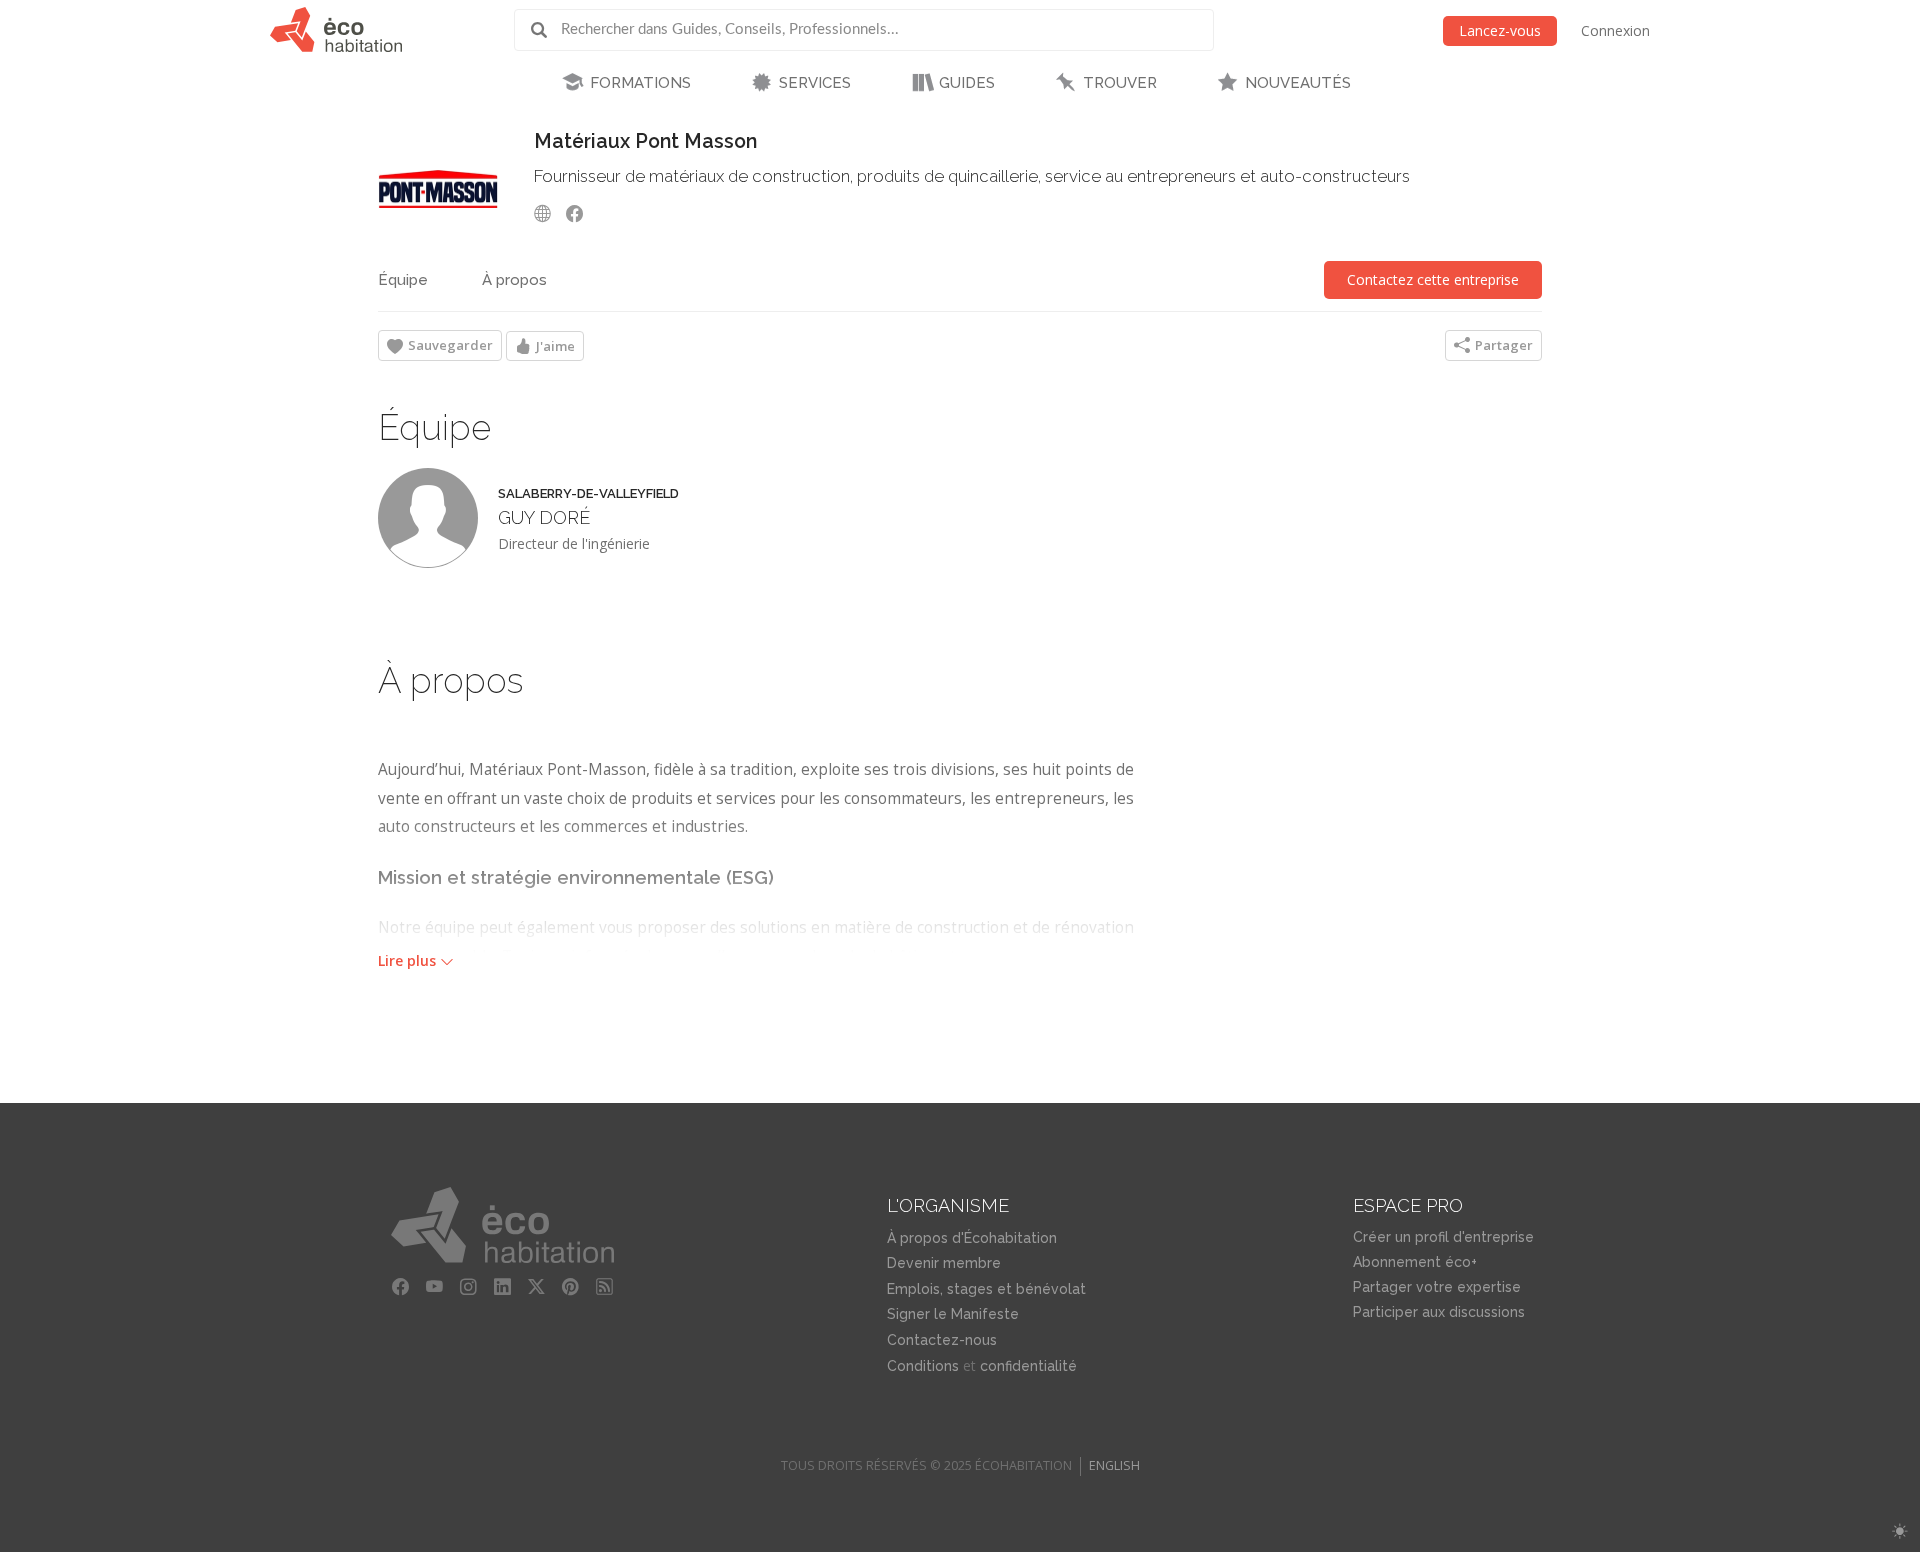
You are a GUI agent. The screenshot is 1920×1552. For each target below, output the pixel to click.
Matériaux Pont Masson (645, 141)
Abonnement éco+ (1415, 1262)
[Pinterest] (571, 1287)
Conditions (923, 1366)
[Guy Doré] (428, 518)
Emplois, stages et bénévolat (986, 1289)
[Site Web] (548, 213)
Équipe (403, 280)
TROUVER (1120, 83)
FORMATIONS (640, 83)
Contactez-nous (942, 1340)
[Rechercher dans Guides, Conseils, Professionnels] (546, 30)
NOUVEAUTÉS (1298, 83)
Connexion (1615, 30)
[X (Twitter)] (537, 1287)
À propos (514, 280)
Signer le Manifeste (953, 1314)
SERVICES (815, 83)
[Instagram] (469, 1287)
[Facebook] (580, 213)
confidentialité (1028, 1366)
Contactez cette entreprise (1433, 279)
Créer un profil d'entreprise (1443, 1237)
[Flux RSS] (605, 1287)
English (1114, 1465)
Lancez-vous (1500, 30)
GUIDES (967, 83)
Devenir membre (944, 1263)
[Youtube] (435, 1287)
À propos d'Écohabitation (972, 1238)
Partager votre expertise (1437, 1287)
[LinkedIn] (503, 1287)
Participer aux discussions (1439, 1312)
